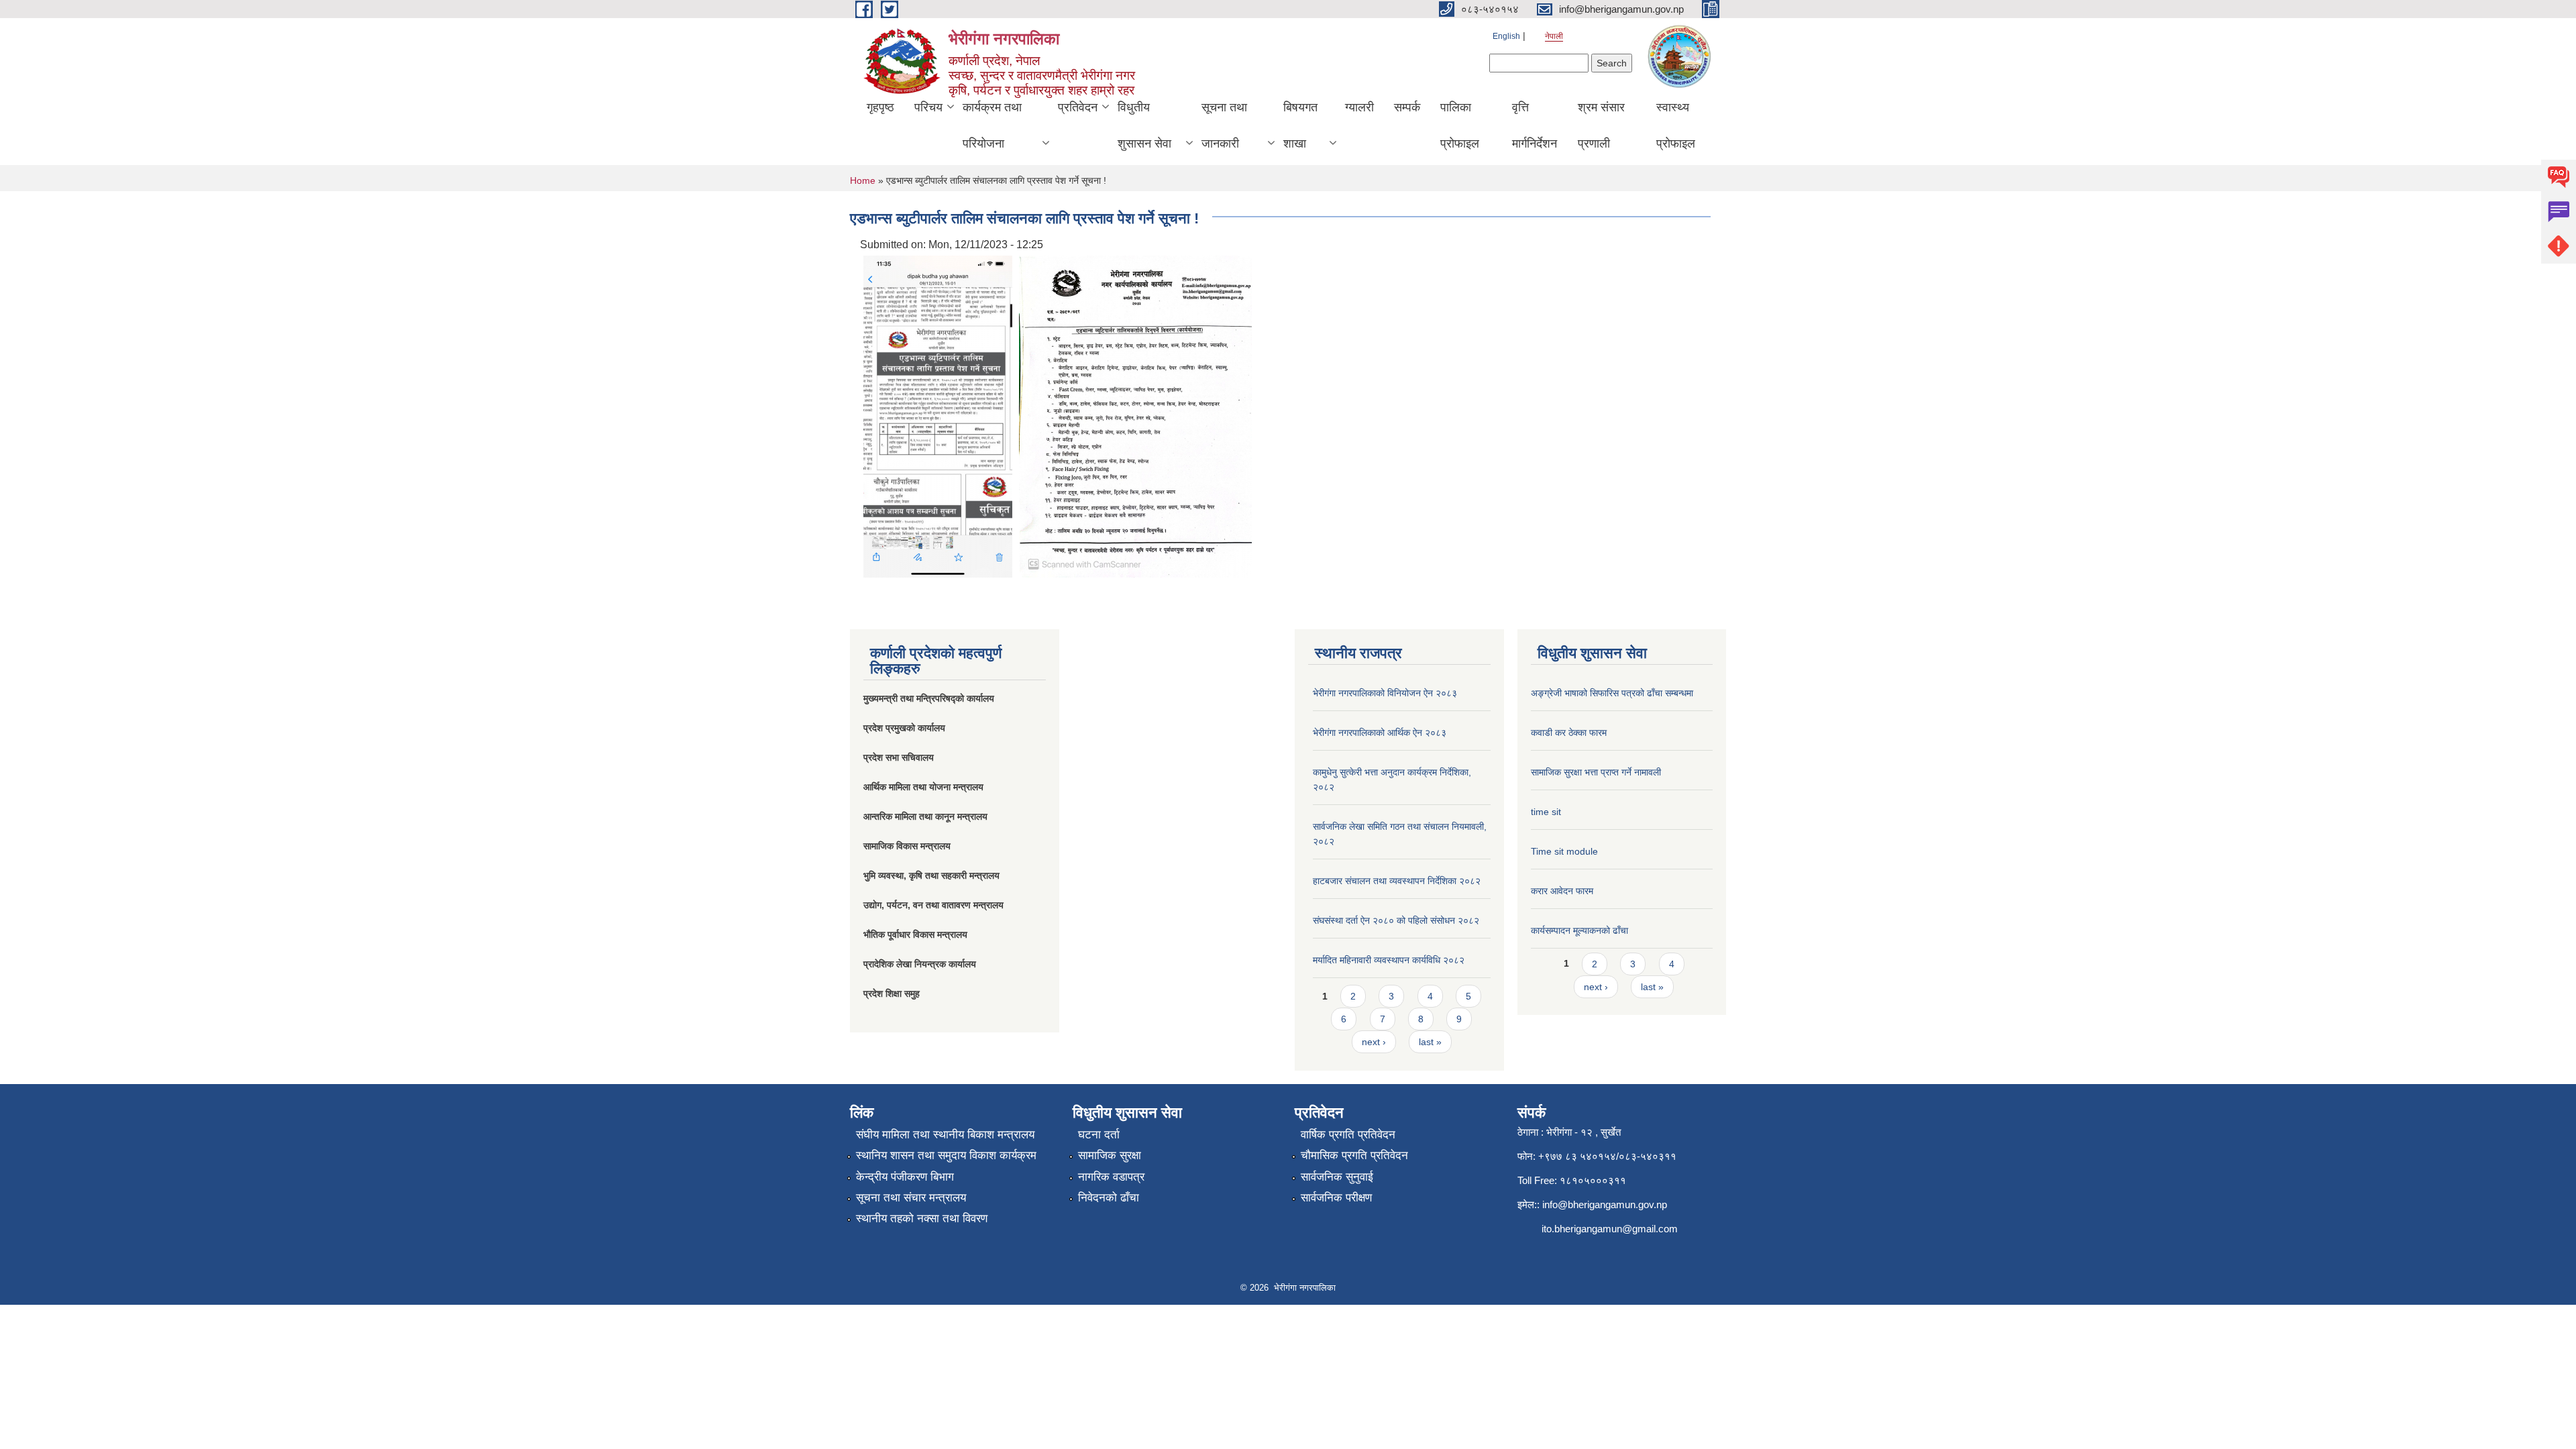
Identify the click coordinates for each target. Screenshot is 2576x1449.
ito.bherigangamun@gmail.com (1610, 1229)
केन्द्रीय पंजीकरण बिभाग (905, 1177)
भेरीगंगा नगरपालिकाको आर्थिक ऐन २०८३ (1380, 733)
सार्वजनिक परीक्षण (1336, 1198)
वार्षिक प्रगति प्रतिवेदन (1348, 1135)
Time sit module (1564, 851)
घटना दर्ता (1099, 1135)
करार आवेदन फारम (1562, 891)
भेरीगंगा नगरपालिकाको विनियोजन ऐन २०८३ (1385, 693)
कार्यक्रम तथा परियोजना (992, 125)
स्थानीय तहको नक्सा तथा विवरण (922, 1219)
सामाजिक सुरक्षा (1110, 1156)
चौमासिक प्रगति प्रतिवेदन (1354, 1156)
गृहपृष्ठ (880, 107)
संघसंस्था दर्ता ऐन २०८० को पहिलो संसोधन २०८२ (1396, 920)
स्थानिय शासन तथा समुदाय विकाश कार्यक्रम (946, 1156)
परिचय (928, 107)
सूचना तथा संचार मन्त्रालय (911, 1198)
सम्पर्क (1407, 107)
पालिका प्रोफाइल (1460, 125)
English (1506, 36)
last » (1430, 1042)
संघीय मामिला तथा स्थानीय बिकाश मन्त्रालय (945, 1135)
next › (1374, 1042)
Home (863, 180)
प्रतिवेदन (1078, 107)
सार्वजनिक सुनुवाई (1337, 1177)
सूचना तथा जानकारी (1224, 125)
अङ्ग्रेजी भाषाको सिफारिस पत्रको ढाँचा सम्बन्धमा (1612, 693)
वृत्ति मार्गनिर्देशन (1535, 125)
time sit (1546, 812)
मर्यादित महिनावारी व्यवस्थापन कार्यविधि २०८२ (1389, 960)
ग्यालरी (1359, 107)
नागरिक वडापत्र (1111, 1177)
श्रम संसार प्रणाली (1601, 125)
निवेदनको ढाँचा (1109, 1198)
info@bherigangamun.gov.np (1605, 1204)
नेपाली (1554, 36)
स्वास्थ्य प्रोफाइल (1676, 125)
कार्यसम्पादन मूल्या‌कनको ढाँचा (1579, 930)
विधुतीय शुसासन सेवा (1144, 125)
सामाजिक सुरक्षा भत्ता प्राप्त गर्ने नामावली (1596, 772)
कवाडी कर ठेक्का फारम (1569, 733)
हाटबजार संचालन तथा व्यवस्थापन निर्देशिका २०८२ (1397, 881)
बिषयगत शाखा (1300, 125)
